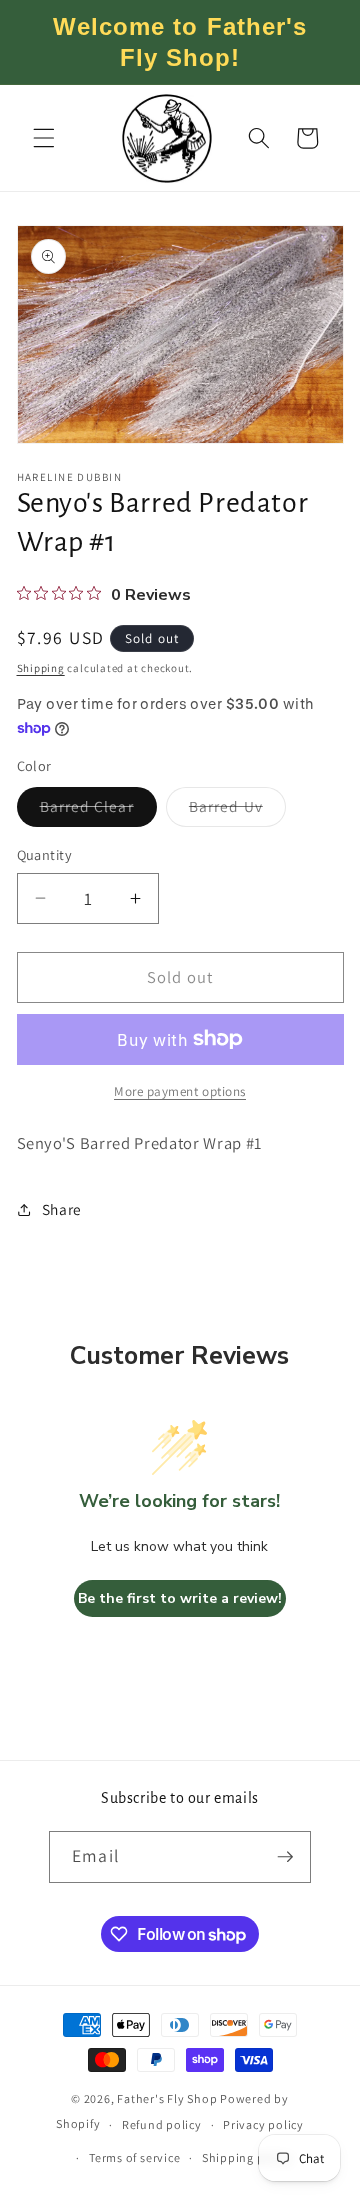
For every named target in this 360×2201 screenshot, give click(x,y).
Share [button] (62, 1209)
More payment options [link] (180, 1091)
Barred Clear (98, 810)
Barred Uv (237, 810)
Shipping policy (247, 2157)
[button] (44, 138)
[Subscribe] (285, 1857)
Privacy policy (263, 2124)
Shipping (41, 668)
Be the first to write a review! (180, 1598)
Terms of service (134, 2157)
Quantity (45, 854)
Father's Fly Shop (167, 2098)
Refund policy (162, 2124)
